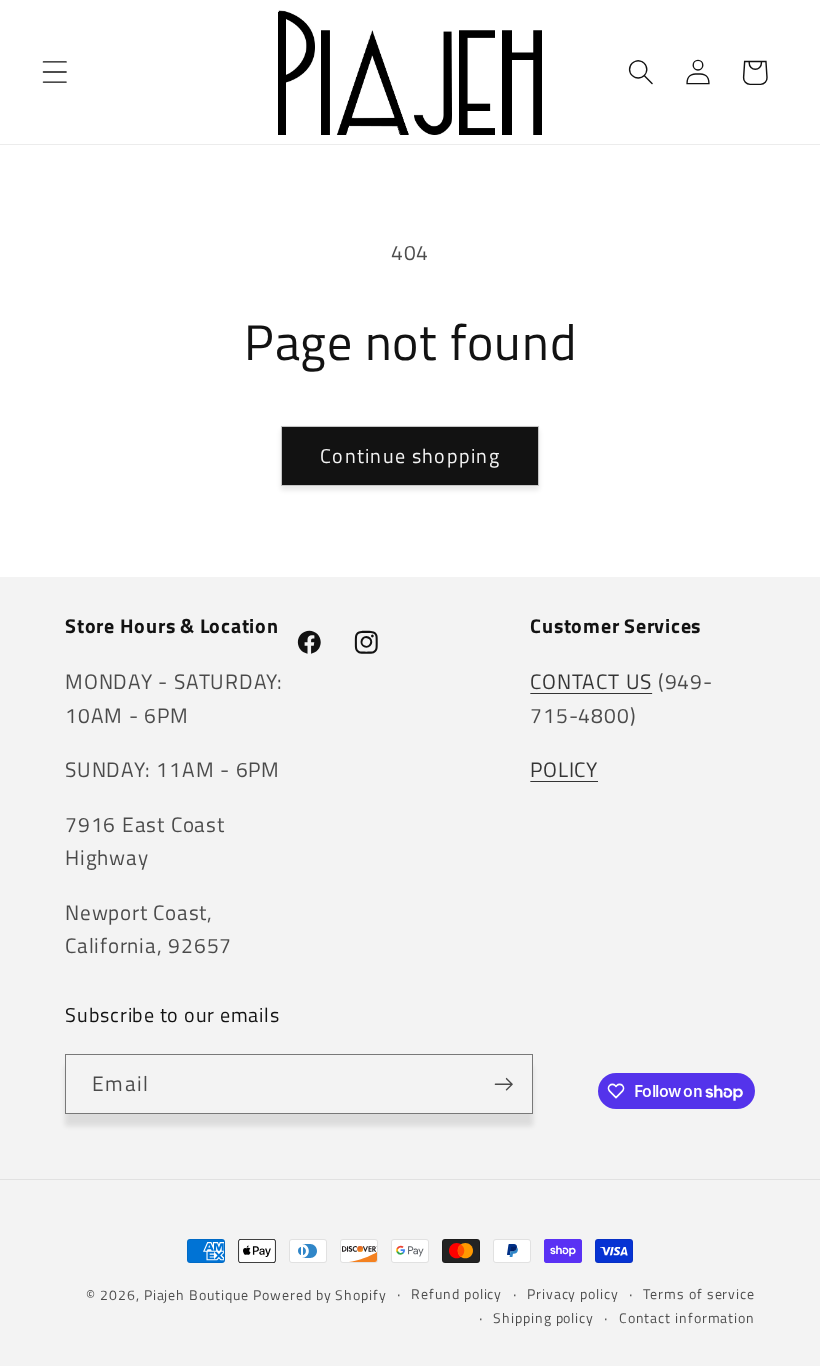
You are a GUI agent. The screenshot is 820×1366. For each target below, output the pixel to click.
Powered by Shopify (319, 1295)
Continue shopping (410, 456)
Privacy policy (573, 1294)
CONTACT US (591, 681)
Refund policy (456, 1294)
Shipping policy (543, 1318)
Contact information (687, 1318)
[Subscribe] (503, 1084)
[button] (54, 72)
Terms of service (699, 1294)
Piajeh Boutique (196, 1295)
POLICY (564, 769)
